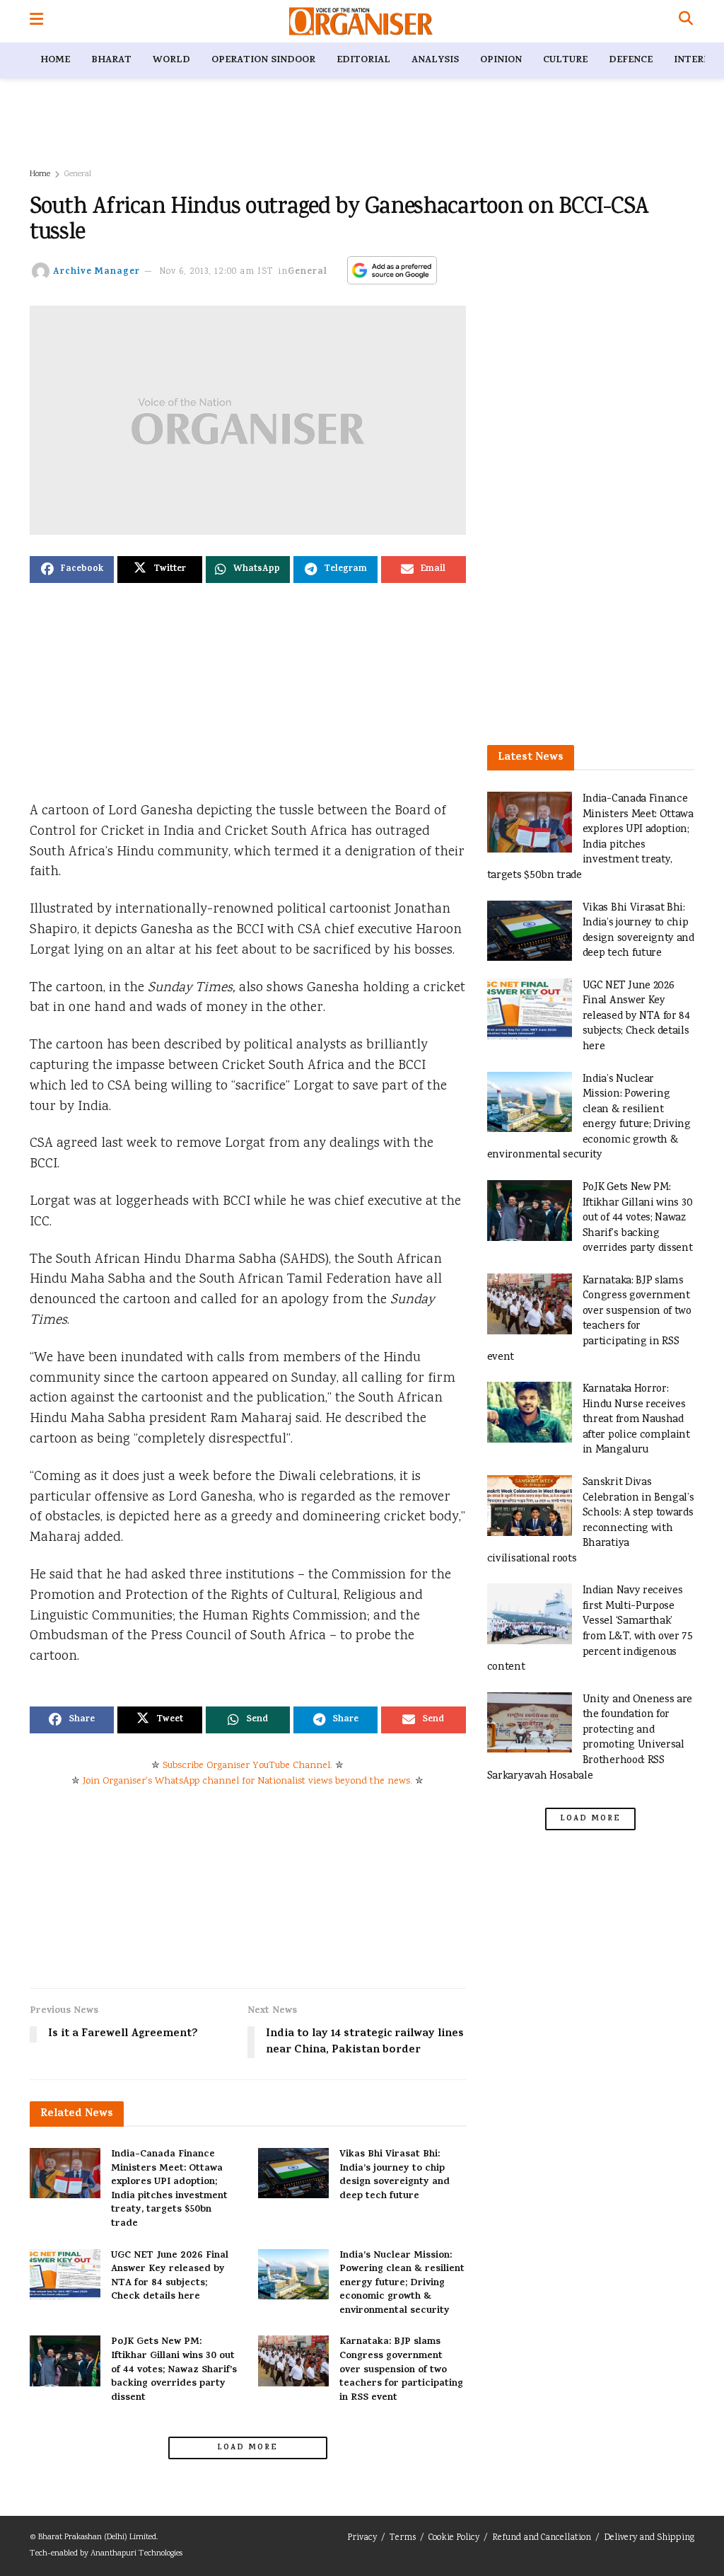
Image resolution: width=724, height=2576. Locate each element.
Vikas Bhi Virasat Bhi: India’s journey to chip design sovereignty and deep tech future (395, 2176)
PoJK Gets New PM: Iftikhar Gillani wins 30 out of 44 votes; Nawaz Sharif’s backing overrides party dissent (174, 2370)
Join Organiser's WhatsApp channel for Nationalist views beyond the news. (247, 1781)
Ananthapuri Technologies (136, 2554)
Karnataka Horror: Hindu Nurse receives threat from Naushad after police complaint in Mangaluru (636, 1420)
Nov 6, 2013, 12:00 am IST (216, 272)
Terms (403, 2538)
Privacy (362, 2538)
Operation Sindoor (263, 60)
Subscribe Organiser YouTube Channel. (247, 1766)
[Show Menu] (36, 21)
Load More (247, 2448)
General (78, 174)
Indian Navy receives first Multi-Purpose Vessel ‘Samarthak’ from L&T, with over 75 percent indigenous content (590, 1629)
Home (55, 60)
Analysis (435, 60)
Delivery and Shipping (649, 2538)
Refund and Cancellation (542, 2538)
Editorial (363, 60)
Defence (631, 60)
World (171, 60)
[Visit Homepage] (361, 21)
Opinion (501, 60)
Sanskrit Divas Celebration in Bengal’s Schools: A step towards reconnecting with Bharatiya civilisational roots (591, 1521)
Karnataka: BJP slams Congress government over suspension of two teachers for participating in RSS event (401, 2370)
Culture (565, 60)
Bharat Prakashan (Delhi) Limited (97, 2537)
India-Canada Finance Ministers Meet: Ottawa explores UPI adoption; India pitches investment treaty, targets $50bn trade (169, 2189)
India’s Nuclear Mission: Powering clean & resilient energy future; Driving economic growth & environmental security (402, 2283)
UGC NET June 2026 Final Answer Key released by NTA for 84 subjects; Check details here (170, 2277)
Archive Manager (97, 272)
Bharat (111, 60)
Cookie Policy (454, 2538)
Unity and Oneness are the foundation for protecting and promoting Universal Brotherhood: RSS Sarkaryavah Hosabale (590, 1738)
